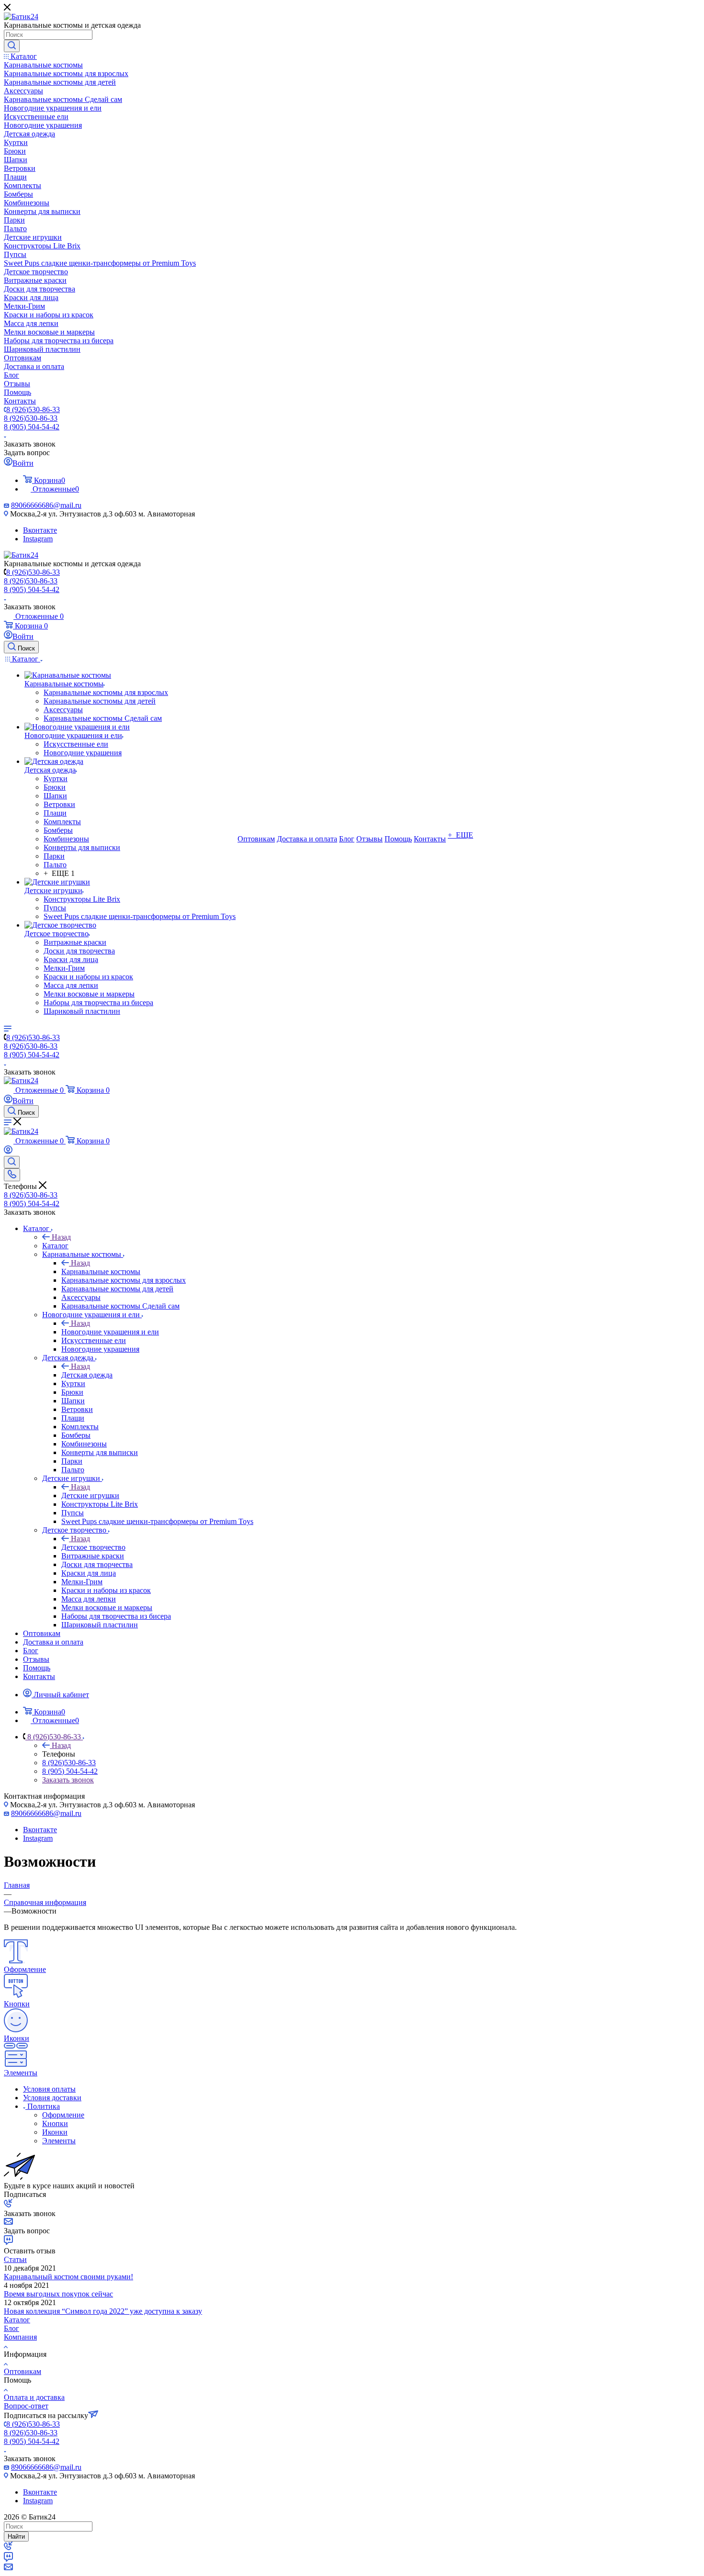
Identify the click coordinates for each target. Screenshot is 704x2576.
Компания (20, 2337)
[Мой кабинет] (8, 1151)
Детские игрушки (90, 1495)
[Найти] (12, 46)
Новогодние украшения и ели (110, 1332)
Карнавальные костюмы (101, 1271)
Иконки (55, 2132)
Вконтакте (40, 530)
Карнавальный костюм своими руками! (68, 2277)
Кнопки (55, 2123)
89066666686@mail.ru (46, 505)
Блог (11, 2328)
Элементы (59, 2141)
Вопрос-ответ (26, 2406)
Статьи (15, 2259)
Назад (61, 1237)
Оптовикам (23, 2371)
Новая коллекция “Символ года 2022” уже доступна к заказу (103, 2311)
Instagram (38, 539)
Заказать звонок (68, 1780)
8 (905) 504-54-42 (32, 427)
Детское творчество (93, 1547)
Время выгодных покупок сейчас (58, 2294)
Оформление (63, 2115)
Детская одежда (87, 1375)
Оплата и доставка (34, 2397)
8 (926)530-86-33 (33, 409)
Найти (16, 2537)
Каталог (55, 1246)
